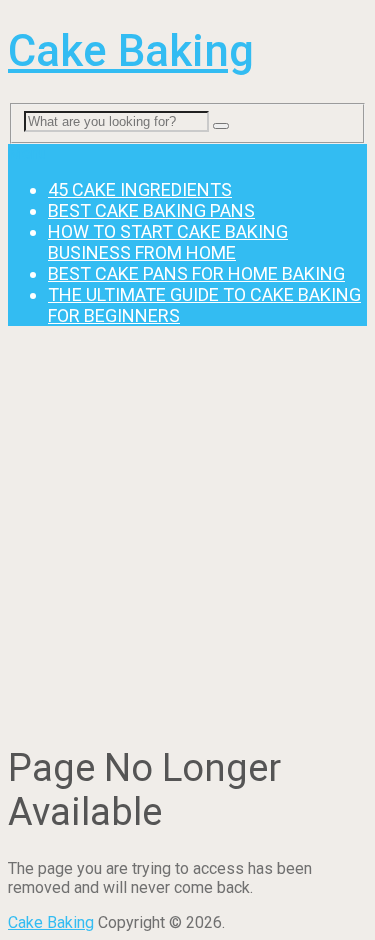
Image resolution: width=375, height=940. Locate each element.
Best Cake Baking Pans (151, 210)
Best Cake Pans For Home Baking (196, 273)
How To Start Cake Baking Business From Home (168, 242)
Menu (27, 153)
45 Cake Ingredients (140, 189)
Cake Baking (131, 51)
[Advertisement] (187, 529)
